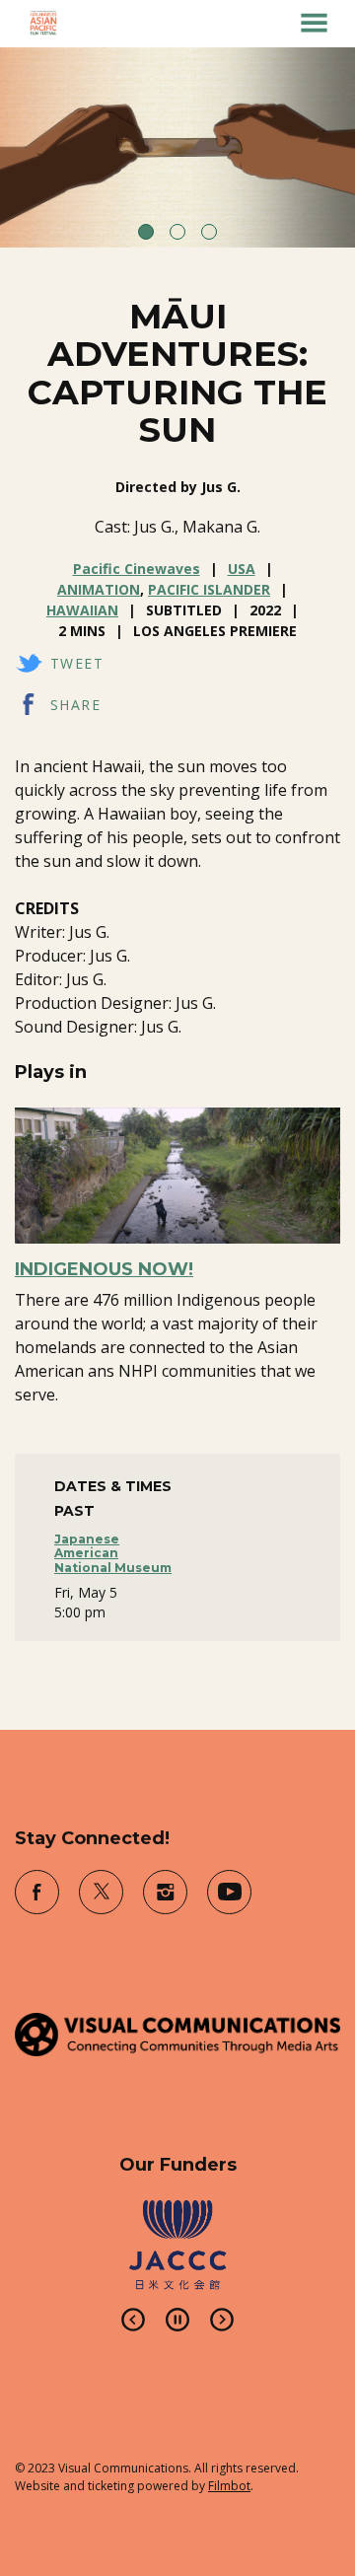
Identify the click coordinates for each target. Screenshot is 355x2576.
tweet (77, 663)
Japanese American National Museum (113, 1553)
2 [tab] (177, 232)
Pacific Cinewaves (137, 569)
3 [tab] (209, 232)
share (75, 705)
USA (242, 569)
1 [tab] (146, 232)
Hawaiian (82, 610)
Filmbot (229, 2486)
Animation (99, 589)
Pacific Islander (209, 589)
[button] (314, 23)
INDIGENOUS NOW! (104, 1269)
